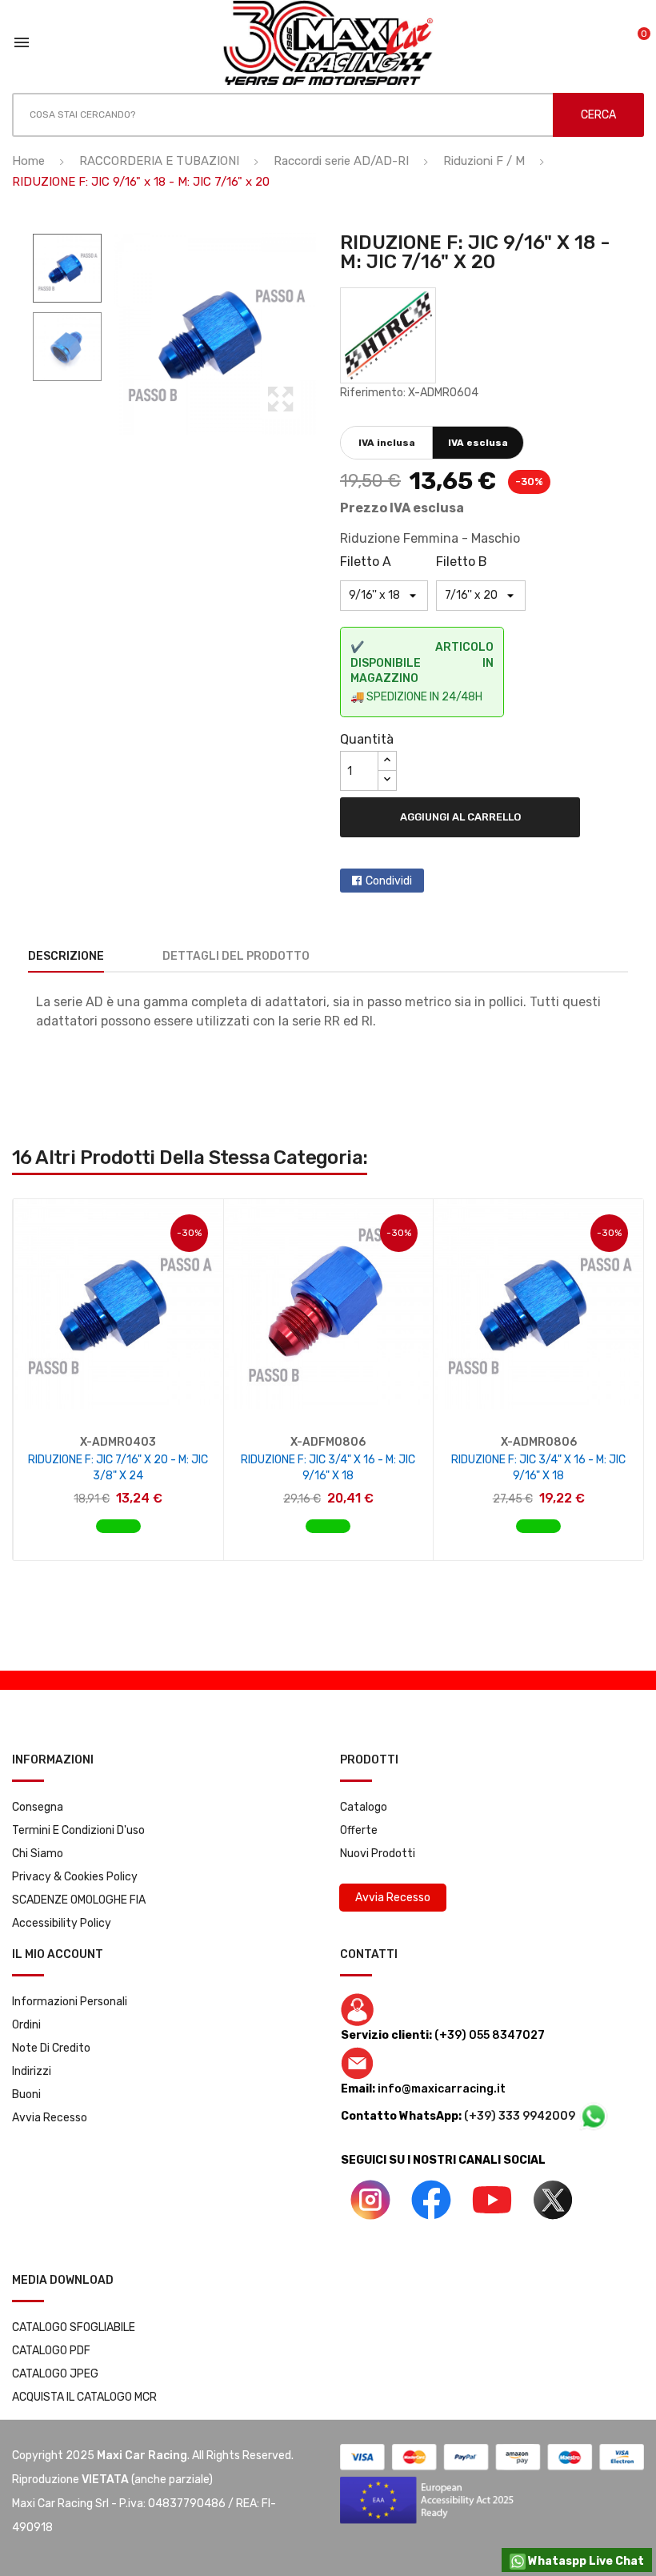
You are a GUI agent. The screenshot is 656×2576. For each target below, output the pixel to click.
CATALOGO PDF (51, 2351)
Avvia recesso (50, 2118)
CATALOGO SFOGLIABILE (74, 2327)
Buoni (26, 2095)
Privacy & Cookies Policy (75, 1877)
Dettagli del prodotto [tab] (236, 956)
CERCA (598, 115)
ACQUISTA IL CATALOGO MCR (84, 2397)
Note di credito (51, 2048)
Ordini (26, 2025)
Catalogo (364, 1807)
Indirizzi (32, 2071)
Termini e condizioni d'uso (78, 1830)
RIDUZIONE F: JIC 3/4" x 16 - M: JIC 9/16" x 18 (328, 1468)
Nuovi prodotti (378, 1854)
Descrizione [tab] (66, 956)
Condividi (389, 881)
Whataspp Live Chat (585, 2561)
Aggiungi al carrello (460, 817)
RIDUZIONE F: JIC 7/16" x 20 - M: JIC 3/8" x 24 (118, 1468)
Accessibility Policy (62, 1923)
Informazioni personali (70, 2002)
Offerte (359, 1830)
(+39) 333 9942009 (521, 2116)
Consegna (38, 1807)
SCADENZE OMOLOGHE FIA (79, 1900)
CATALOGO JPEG (55, 2374)
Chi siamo (38, 1854)
